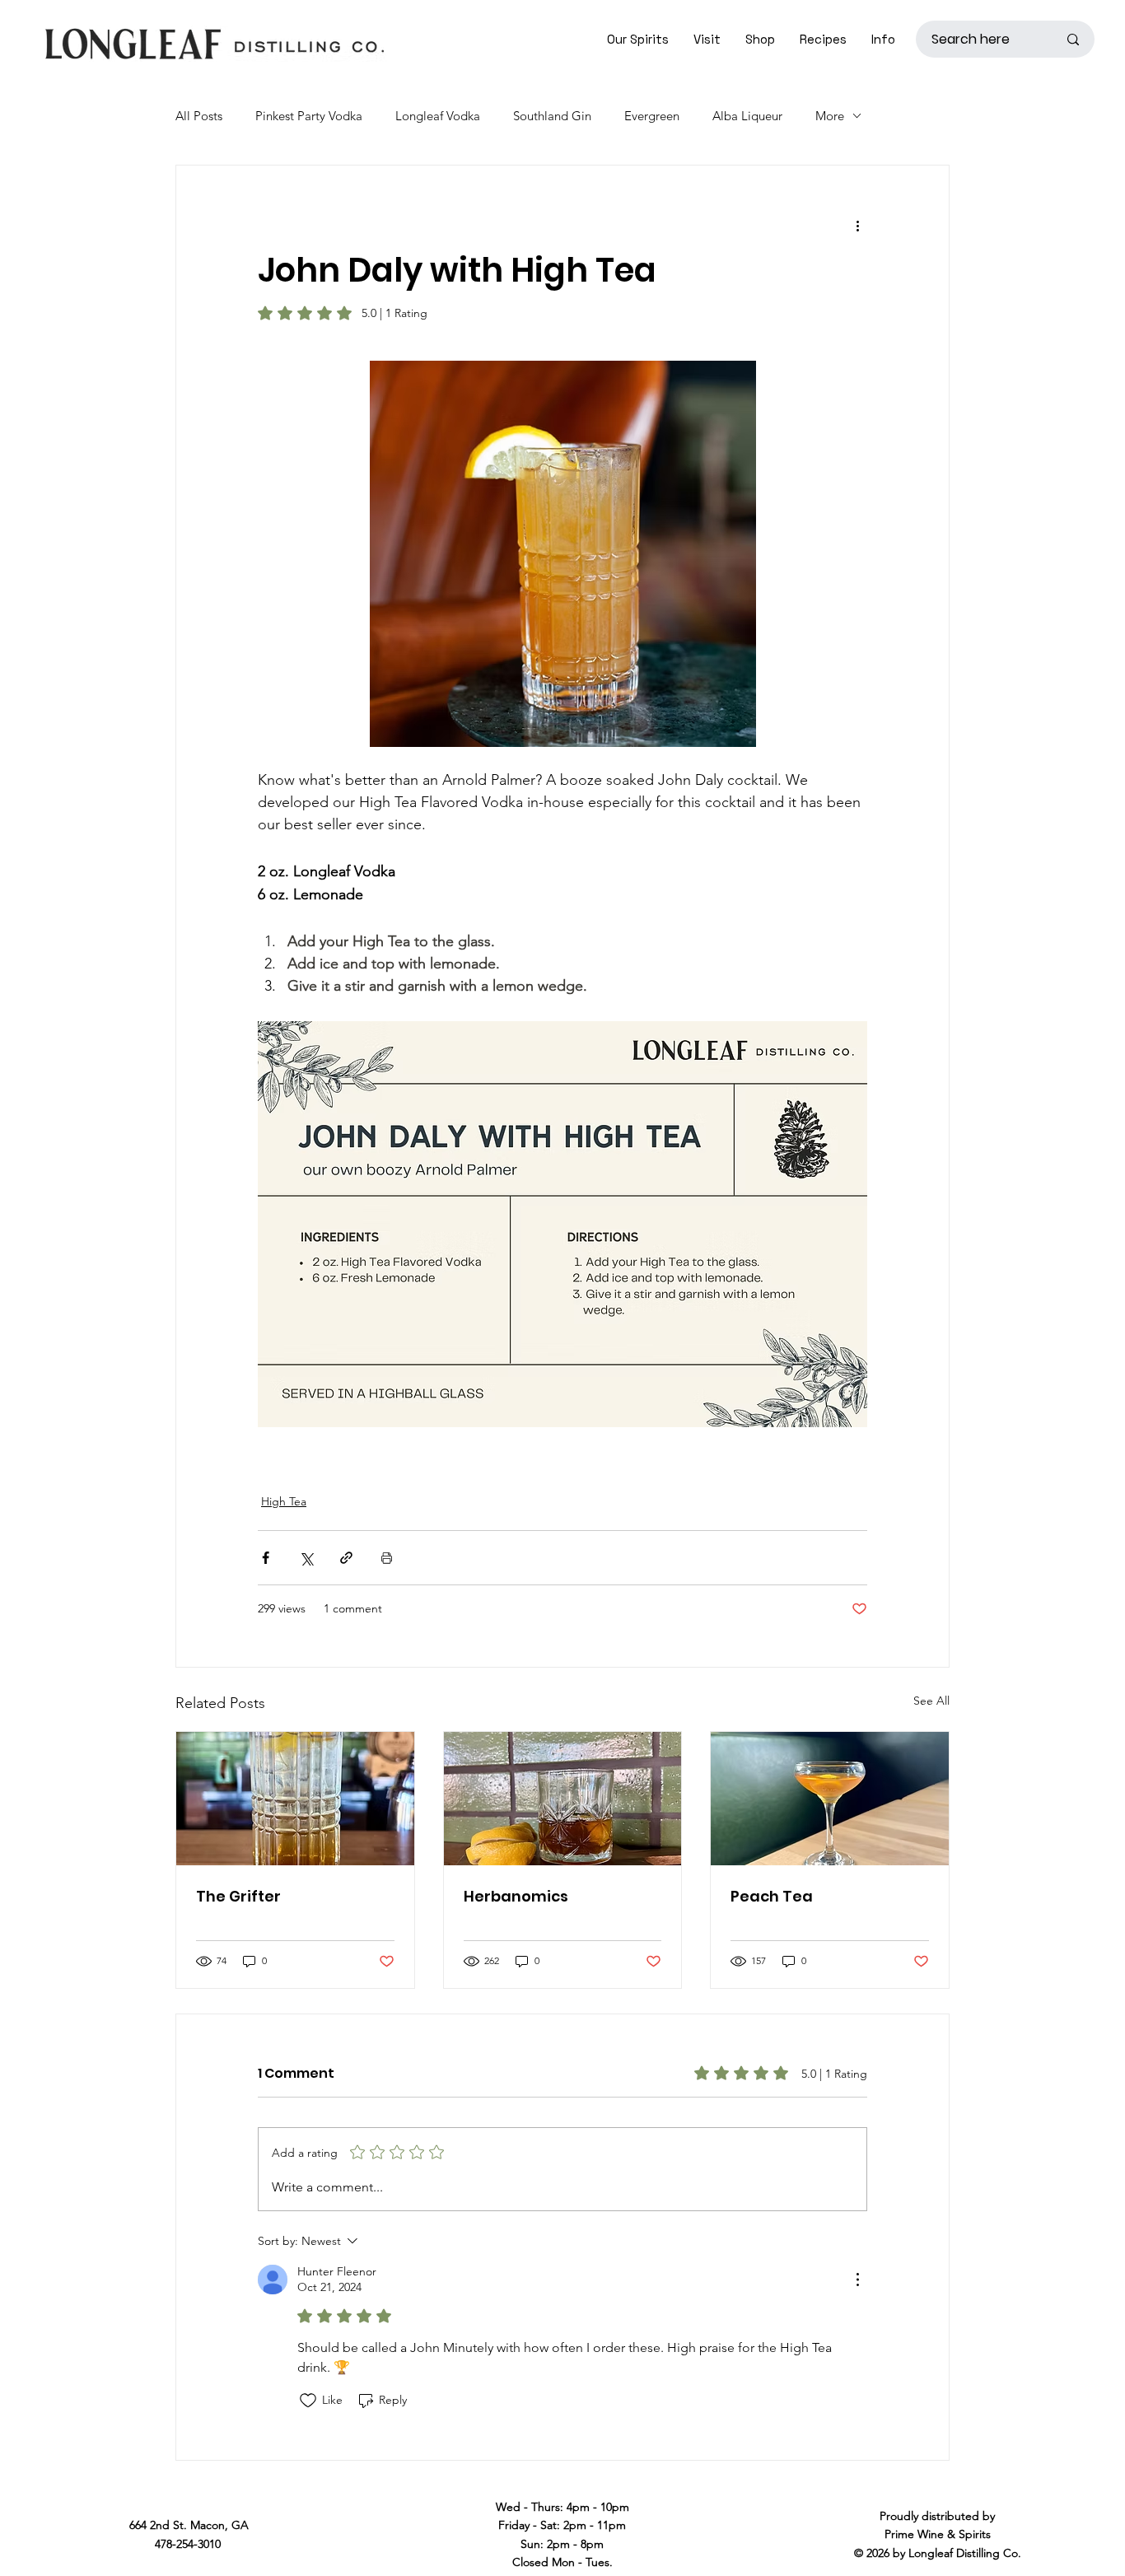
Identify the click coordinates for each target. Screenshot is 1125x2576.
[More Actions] (857, 2280)
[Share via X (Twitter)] (306, 1558)
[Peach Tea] (830, 1799)
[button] (707, 39)
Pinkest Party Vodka (309, 116)
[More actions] (857, 225)
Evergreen (652, 116)
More (830, 116)
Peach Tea (772, 1896)
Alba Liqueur (747, 116)
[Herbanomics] (563, 1799)
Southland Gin (552, 116)
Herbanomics (516, 1896)
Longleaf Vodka (438, 116)
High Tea (284, 1501)
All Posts (199, 116)
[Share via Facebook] (266, 1558)
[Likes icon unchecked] (308, 2401)
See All (931, 1701)
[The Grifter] (295, 1799)
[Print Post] (387, 1558)
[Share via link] (346, 1558)
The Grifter (238, 1896)
